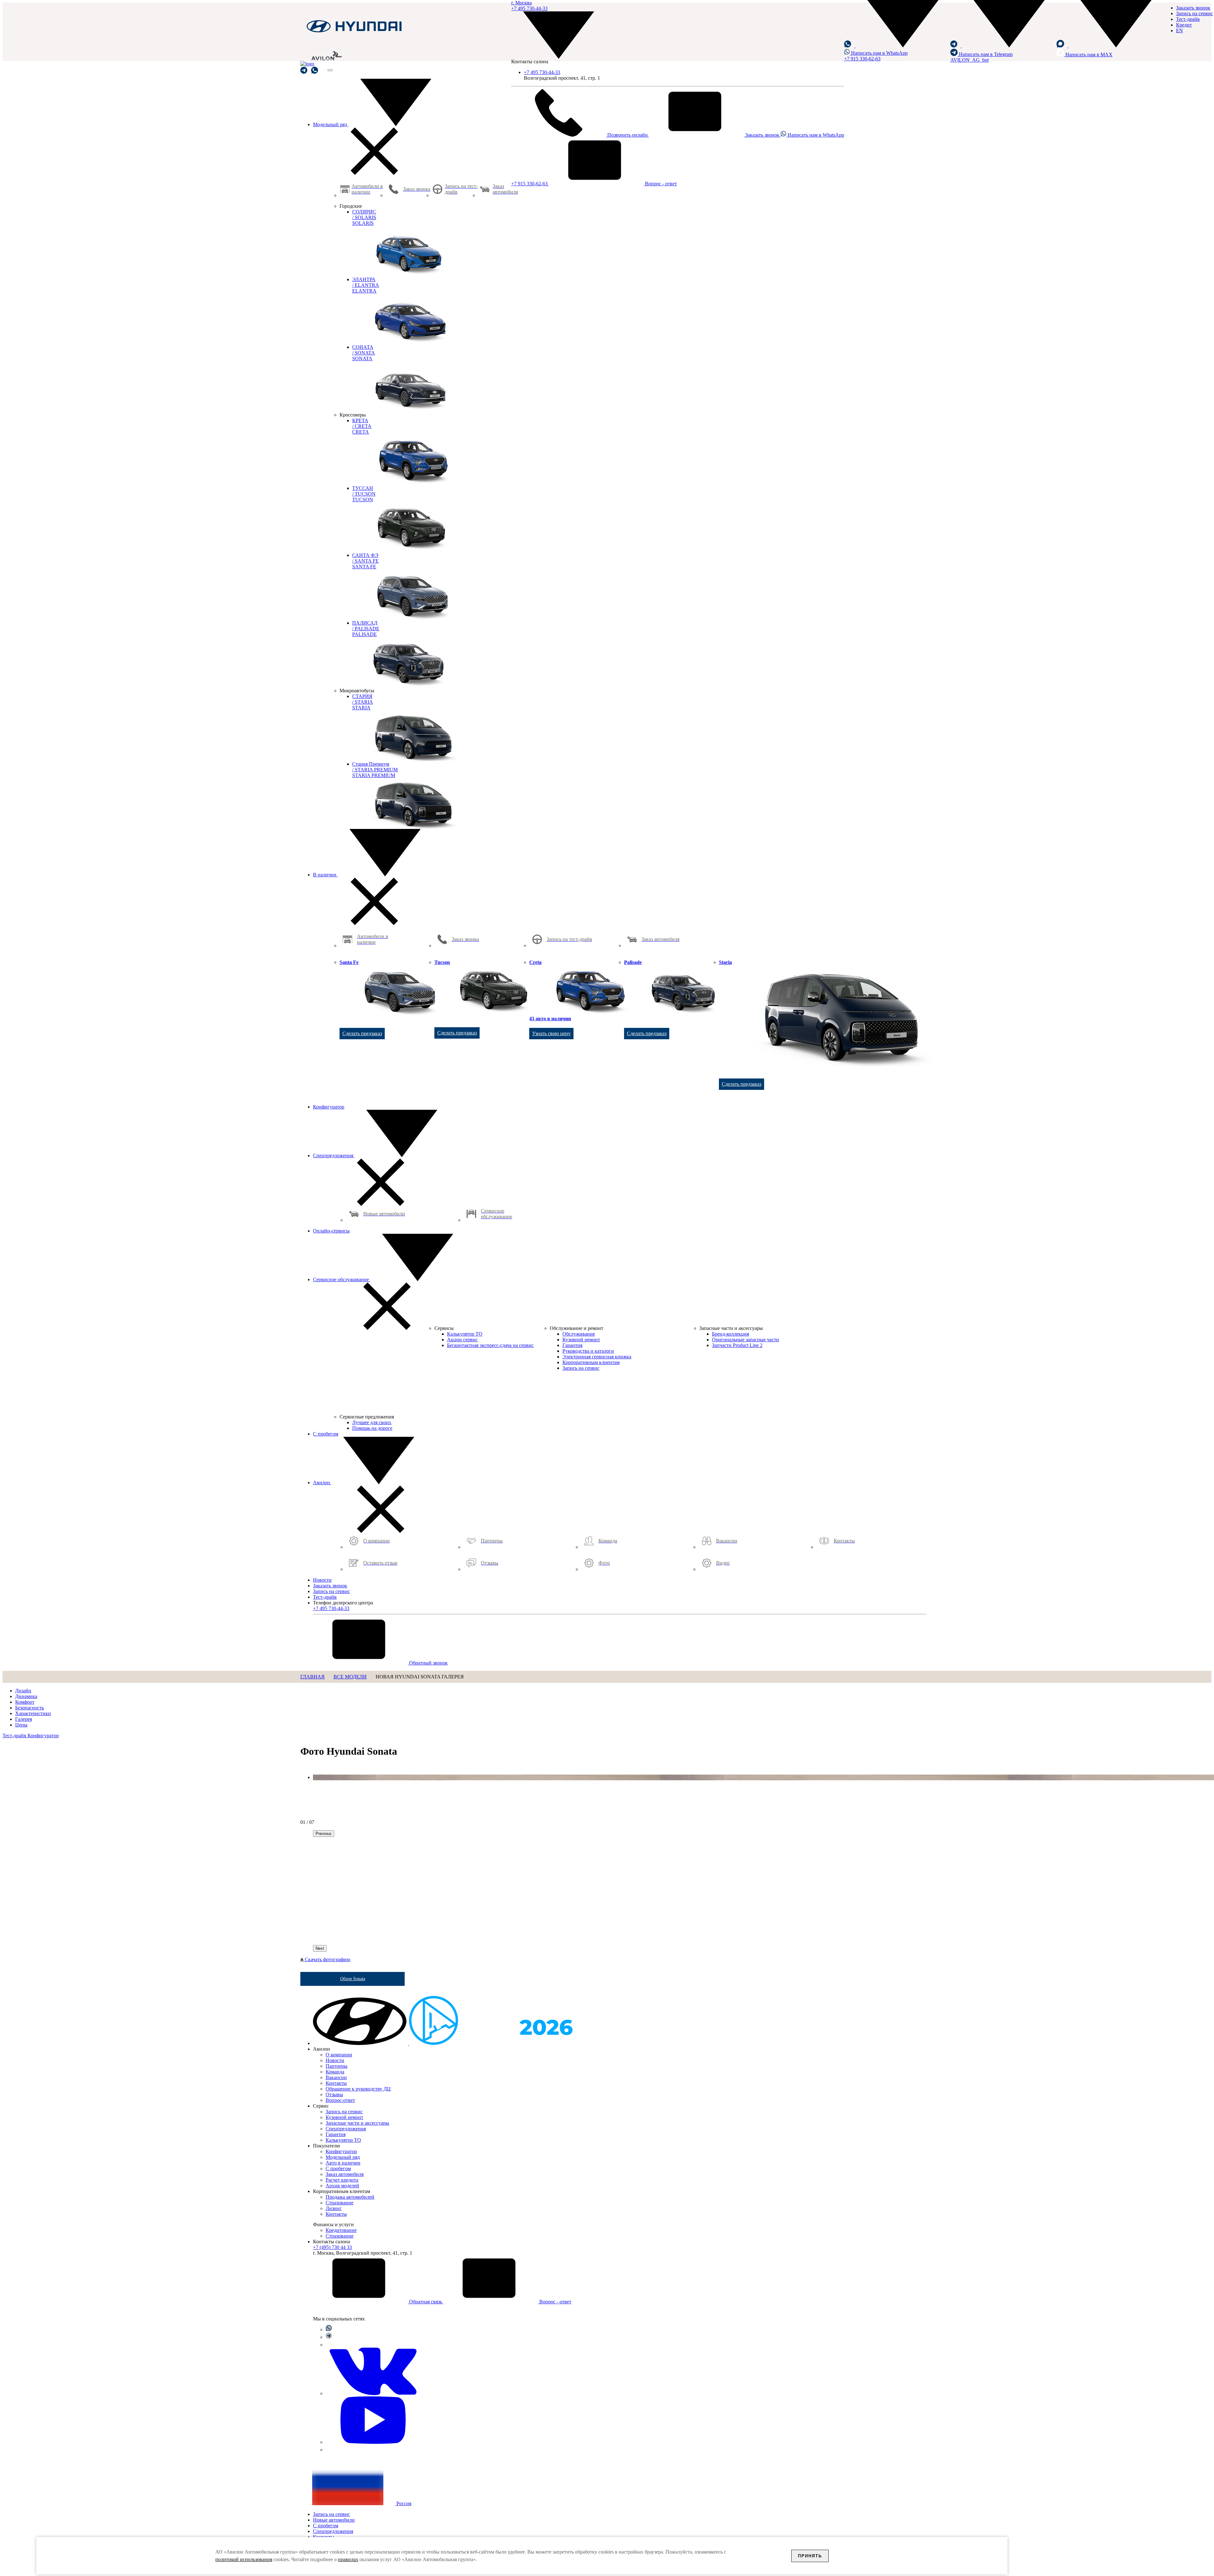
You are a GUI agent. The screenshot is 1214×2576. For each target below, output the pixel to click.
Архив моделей (342, 2186)
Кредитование (341, 2230)
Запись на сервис (1195, 13)
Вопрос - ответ (660, 184)
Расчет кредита (342, 2180)
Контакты (336, 2083)
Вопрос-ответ (340, 2100)
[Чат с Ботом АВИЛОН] (304, 70)
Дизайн (23, 1691)
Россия (403, 2503)
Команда (335, 2072)
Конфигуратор (329, 1107)
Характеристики (33, 1713)
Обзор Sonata (353, 1979)
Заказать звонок (762, 135)
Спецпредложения (334, 1155)
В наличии (325, 875)
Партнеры (337, 2066)
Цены (21, 1725)
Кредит (1184, 25)
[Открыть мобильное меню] (330, 70)
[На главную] (354, 32)
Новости (322, 1580)
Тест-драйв (1188, 19)
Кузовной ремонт (344, 2117)
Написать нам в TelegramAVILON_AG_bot (981, 57)
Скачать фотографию (327, 1959)
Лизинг (334, 2208)
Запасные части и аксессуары (357, 2123)
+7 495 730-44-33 (542, 72)
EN (1180, 31)
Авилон (322, 1483)
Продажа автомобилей (350, 2197)
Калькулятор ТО (343, 2140)
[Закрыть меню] (374, 173)
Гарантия (336, 2134)
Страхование (340, 2203)
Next (320, 1948)
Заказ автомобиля (345, 2174)
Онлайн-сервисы (331, 1231)
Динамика (26, 1696)
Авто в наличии (343, 2163)
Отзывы (334, 2094)
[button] (897, 46)
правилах (348, 2559)
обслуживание (342, 1279)
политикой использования (244, 2559)
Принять (810, 2556)
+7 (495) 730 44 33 (332, 2247)
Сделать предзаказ (362, 1033)
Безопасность (30, 1708)
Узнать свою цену (551, 1033)
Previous (324, 1834)
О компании (339, 2055)
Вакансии (336, 2077)
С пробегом (326, 1434)
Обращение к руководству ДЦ (358, 2089)
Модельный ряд (331, 124)
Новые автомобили (334, 2520)
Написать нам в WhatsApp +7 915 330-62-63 (876, 56)
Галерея (24, 1719)
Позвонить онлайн (628, 135)
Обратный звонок (428, 1663)
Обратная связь (426, 2302)
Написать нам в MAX (1088, 55)
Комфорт (25, 1702)
